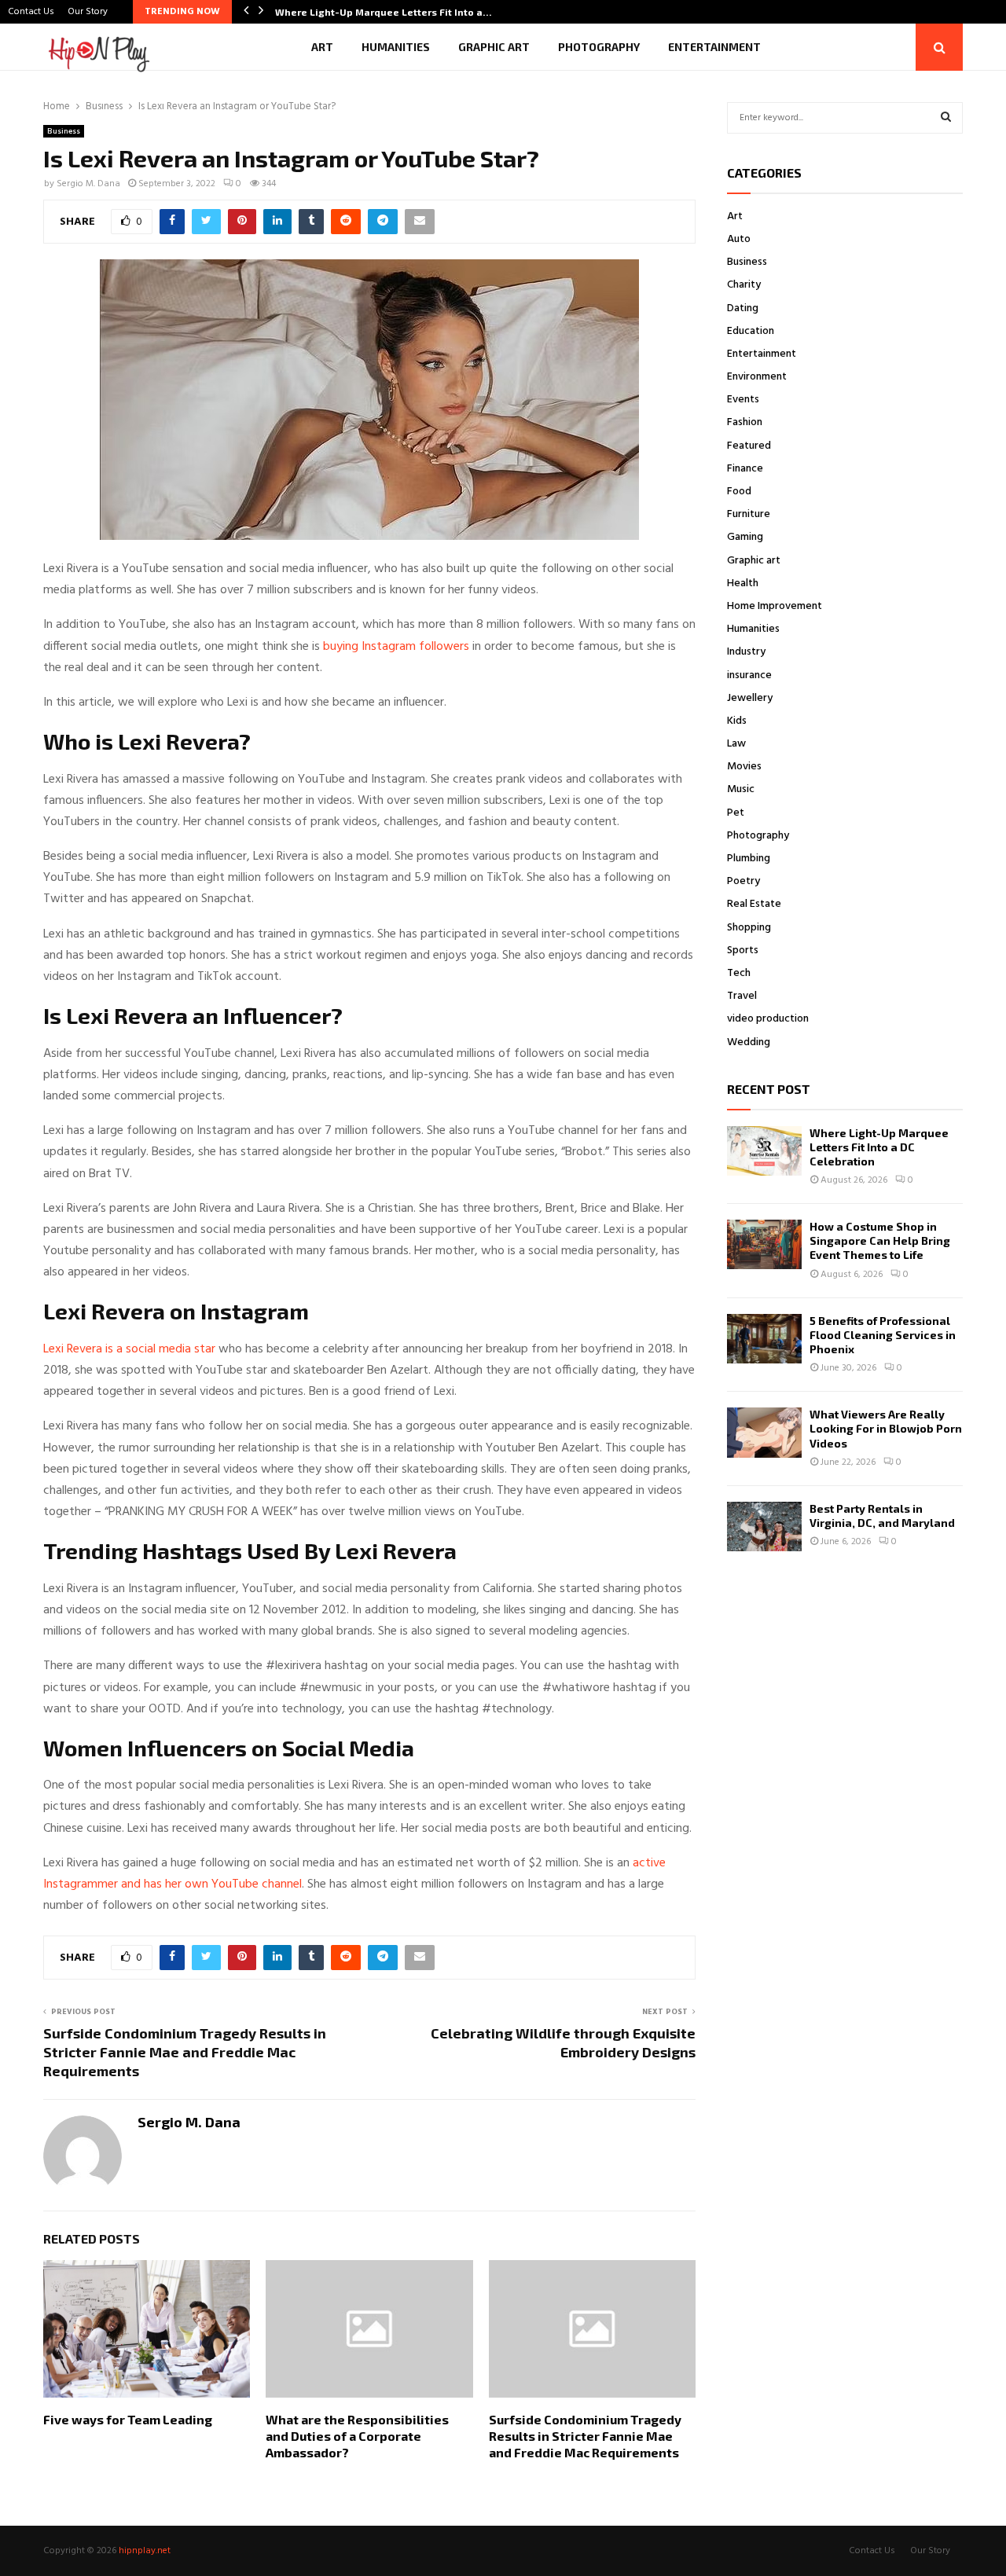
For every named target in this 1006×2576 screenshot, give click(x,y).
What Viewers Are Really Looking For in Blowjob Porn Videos (886, 1428)
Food (739, 492)
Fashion (745, 422)
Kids (737, 721)
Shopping (749, 928)
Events (743, 400)
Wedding (749, 1042)
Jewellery (750, 698)
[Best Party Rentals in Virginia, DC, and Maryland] (764, 1527)
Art (322, 47)
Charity (744, 285)
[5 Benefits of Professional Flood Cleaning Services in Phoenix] (764, 1339)
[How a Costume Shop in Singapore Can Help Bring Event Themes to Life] (764, 1244)
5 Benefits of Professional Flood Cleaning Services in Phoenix (883, 1335)
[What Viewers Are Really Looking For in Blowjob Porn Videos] (764, 1432)
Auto (739, 239)
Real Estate (754, 904)
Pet (736, 813)
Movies (744, 767)
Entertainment (714, 47)
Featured (749, 446)
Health (743, 583)
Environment (757, 377)
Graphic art (494, 47)
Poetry (743, 881)
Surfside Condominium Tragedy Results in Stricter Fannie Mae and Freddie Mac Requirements (185, 2052)
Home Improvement (775, 606)
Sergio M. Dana (88, 184)
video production (768, 1019)
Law (736, 744)
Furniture (749, 514)
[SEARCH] (946, 118)
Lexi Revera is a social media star (129, 1349)
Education (751, 331)
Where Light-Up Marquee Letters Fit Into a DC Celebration (879, 1147)
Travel (742, 996)
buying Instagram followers (396, 647)
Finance (745, 469)
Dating (743, 308)
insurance (749, 675)
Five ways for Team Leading (128, 2419)
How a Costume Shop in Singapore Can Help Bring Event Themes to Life (880, 1240)
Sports (743, 950)
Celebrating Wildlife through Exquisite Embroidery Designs (563, 2042)
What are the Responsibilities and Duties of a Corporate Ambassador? (357, 2436)
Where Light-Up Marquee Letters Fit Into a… (384, 12)
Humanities (396, 47)
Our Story (88, 12)
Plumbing (749, 859)
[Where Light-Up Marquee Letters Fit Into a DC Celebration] (764, 1151)
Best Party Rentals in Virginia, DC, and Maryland (882, 1516)
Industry (746, 652)
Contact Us (31, 12)
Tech (739, 973)
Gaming (745, 537)
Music (741, 789)
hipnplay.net (145, 2551)
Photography (599, 47)
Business (64, 131)
